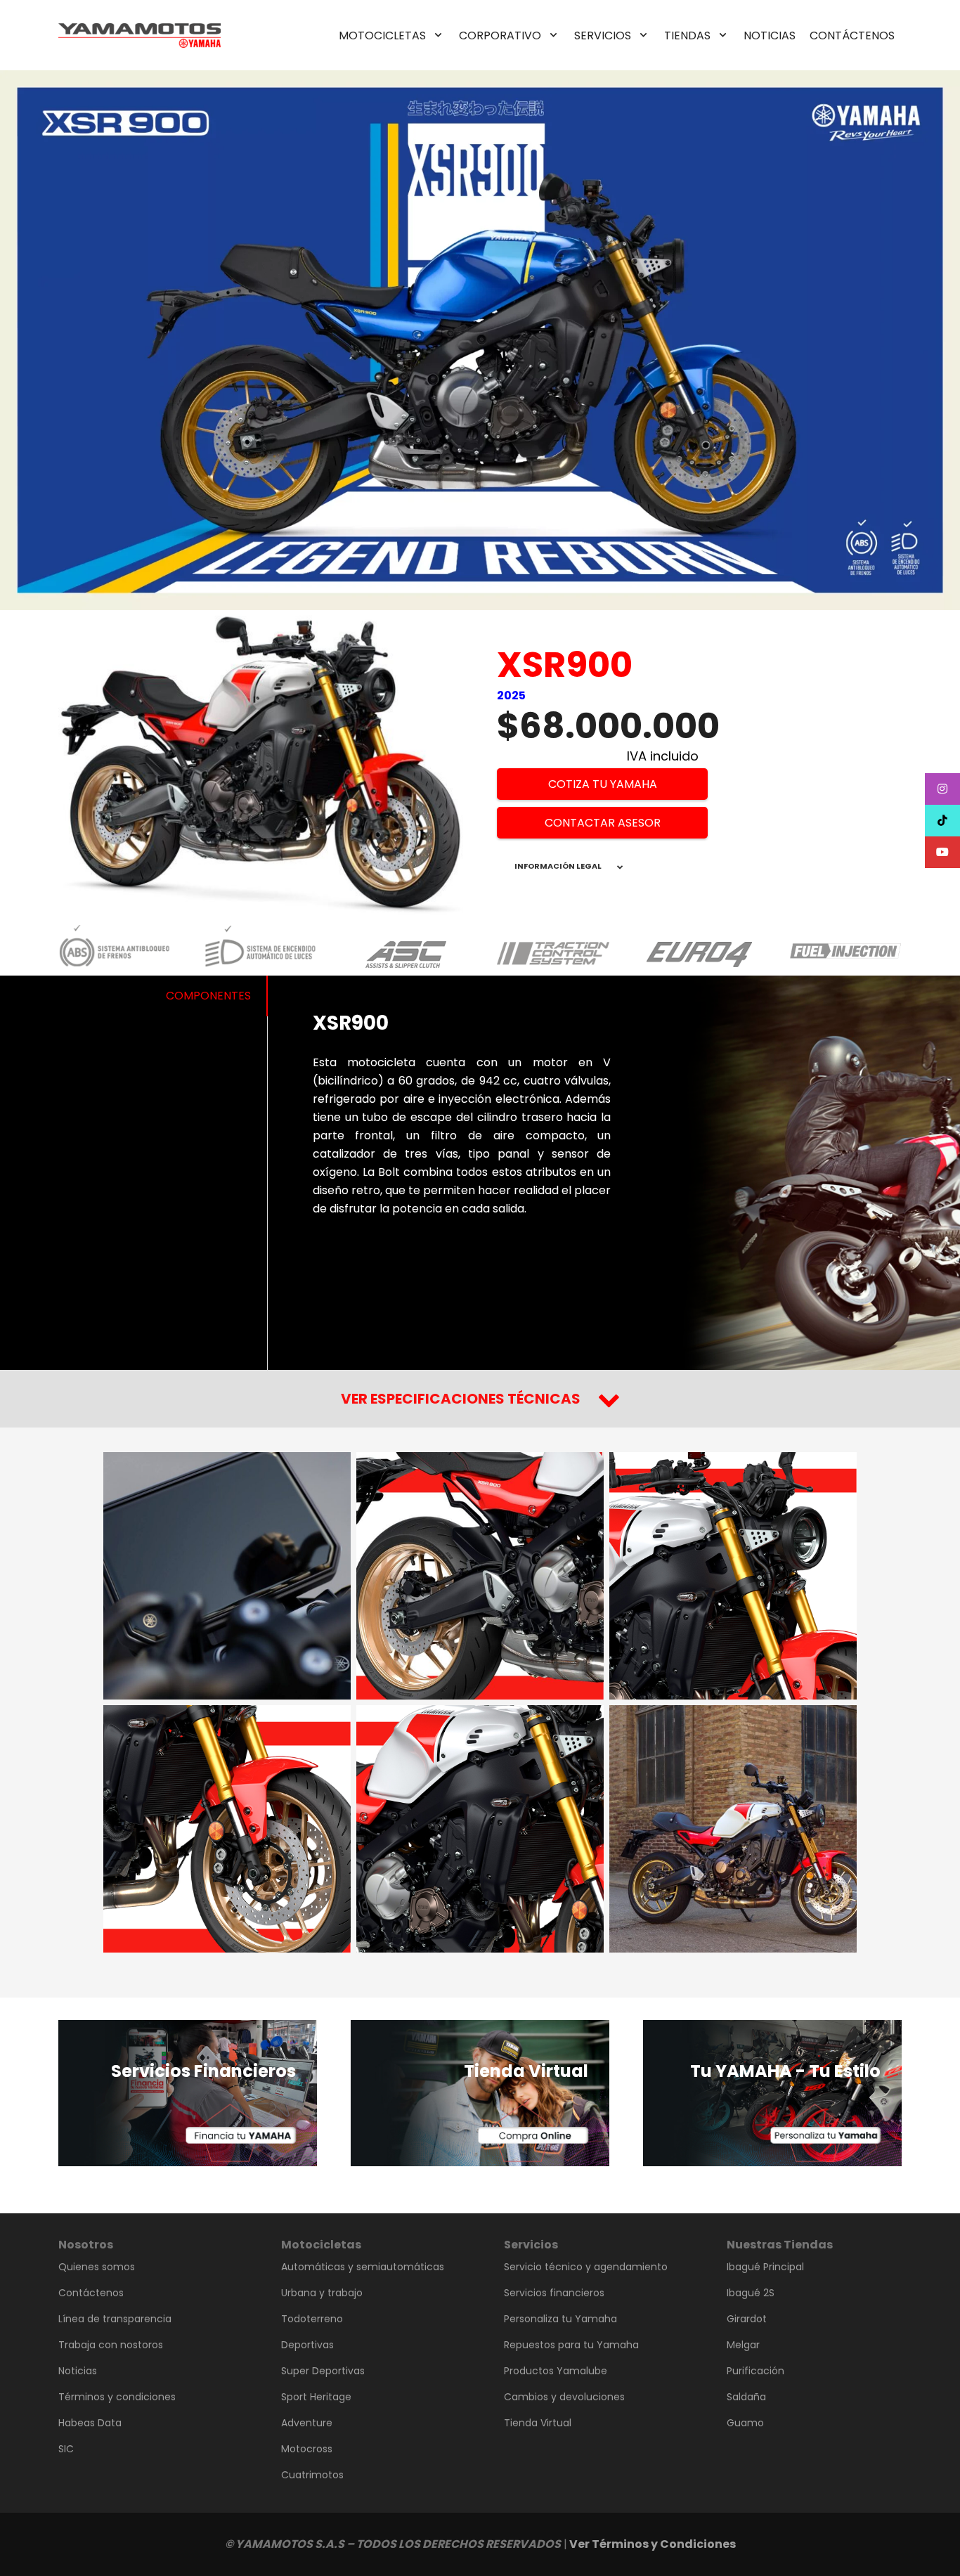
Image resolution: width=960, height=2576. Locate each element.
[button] (438, 35)
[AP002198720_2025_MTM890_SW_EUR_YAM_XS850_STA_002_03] (733, 1829)
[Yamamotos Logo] (140, 35)
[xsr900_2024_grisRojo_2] (480, 1576)
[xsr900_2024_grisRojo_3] (733, 1576)
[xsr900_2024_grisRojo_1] (480, 1829)
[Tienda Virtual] (480, 2093)
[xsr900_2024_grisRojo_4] (227, 1829)
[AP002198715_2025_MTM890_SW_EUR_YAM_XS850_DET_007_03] (227, 1576)
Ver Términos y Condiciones (653, 2544)
